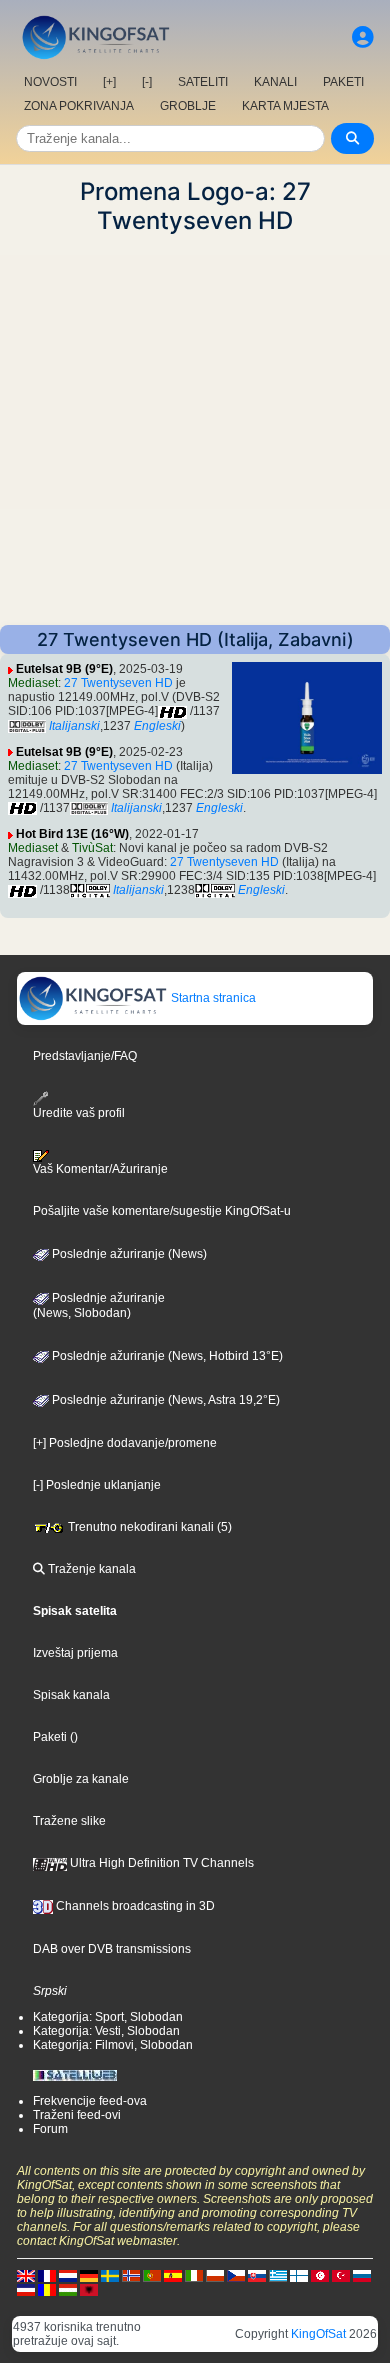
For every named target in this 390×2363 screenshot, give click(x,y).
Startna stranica (212, 998)
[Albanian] (89, 2290)
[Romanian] (47, 2290)
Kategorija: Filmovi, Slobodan (113, 2045)
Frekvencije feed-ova (90, 2101)
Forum (50, 2129)
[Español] (173, 2276)
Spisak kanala (71, 1695)
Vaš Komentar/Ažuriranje (100, 1169)
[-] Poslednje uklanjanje (97, 1485)
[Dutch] (68, 2276)
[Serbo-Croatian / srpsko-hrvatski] (26, 2290)
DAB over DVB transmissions (112, 1949)
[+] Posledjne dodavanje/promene (125, 1443)
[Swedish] (110, 2276)
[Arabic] (320, 2276)
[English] (26, 2276)
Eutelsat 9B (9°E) (64, 669)
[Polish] (215, 2276)
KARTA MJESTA (285, 106)
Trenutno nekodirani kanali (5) (148, 1527)
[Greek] (278, 2276)
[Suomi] (299, 2276)
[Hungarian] (68, 2290)
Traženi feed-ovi (77, 2115)
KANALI (275, 82)
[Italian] (194, 2276)
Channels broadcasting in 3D (134, 1906)
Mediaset (33, 683)
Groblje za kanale (81, 1779)
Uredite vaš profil (79, 1113)
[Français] (47, 2276)
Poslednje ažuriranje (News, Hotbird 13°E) (166, 1356)
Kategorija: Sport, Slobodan (108, 2017)
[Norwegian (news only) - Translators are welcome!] (131, 2276)
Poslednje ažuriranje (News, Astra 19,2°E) (164, 1400)
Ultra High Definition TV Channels (160, 1863)
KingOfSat (318, 2334)
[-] (147, 82)
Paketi (50, 1737)
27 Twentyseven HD (118, 683)
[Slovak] (257, 2276)
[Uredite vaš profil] (363, 37)
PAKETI (343, 82)
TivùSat (92, 848)
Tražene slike (69, 1821)
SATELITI (203, 82)
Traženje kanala (90, 1569)
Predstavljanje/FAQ (85, 1056)
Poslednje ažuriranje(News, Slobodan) (99, 1306)
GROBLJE (188, 106)
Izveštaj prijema (75, 1653)
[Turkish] (341, 2276)
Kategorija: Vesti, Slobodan (106, 2031)
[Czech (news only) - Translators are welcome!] (236, 2276)
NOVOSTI (50, 82)
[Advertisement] (195, 430)
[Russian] (362, 2276)
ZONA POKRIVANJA (79, 106)
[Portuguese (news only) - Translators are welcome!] (152, 2276)
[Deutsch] (89, 2276)
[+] (109, 82)
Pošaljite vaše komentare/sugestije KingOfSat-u (162, 1211)
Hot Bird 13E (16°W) (72, 834)
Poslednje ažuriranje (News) (128, 1254)
